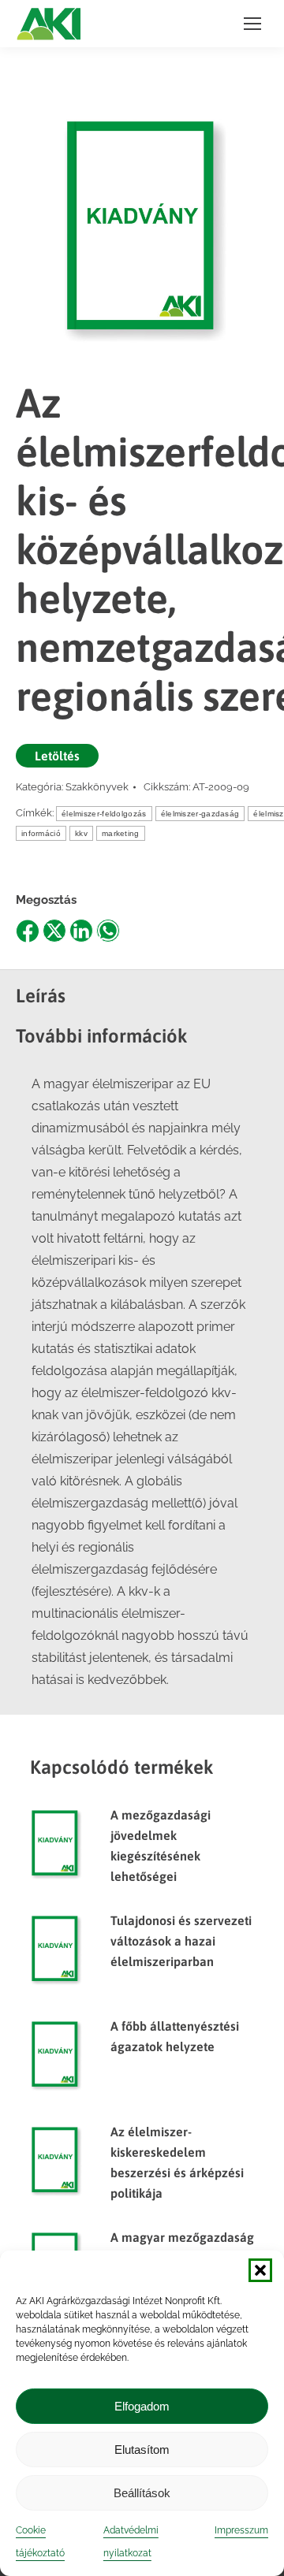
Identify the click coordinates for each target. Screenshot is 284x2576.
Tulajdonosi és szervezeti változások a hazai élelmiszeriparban (181, 1941)
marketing (121, 833)
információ (41, 833)
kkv (81, 833)
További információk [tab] (102, 1036)
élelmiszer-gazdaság (200, 814)
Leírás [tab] (41, 996)
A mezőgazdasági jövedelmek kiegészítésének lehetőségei (161, 1846)
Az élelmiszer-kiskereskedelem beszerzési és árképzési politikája (177, 2162)
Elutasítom (142, 2450)
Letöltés (57, 756)
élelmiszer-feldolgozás (104, 814)
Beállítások (142, 2493)
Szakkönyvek (97, 787)
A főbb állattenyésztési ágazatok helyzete (175, 2036)
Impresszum (241, 2530)
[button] (260, 2270)
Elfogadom (142, 2406)
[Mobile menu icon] (252, 24)
